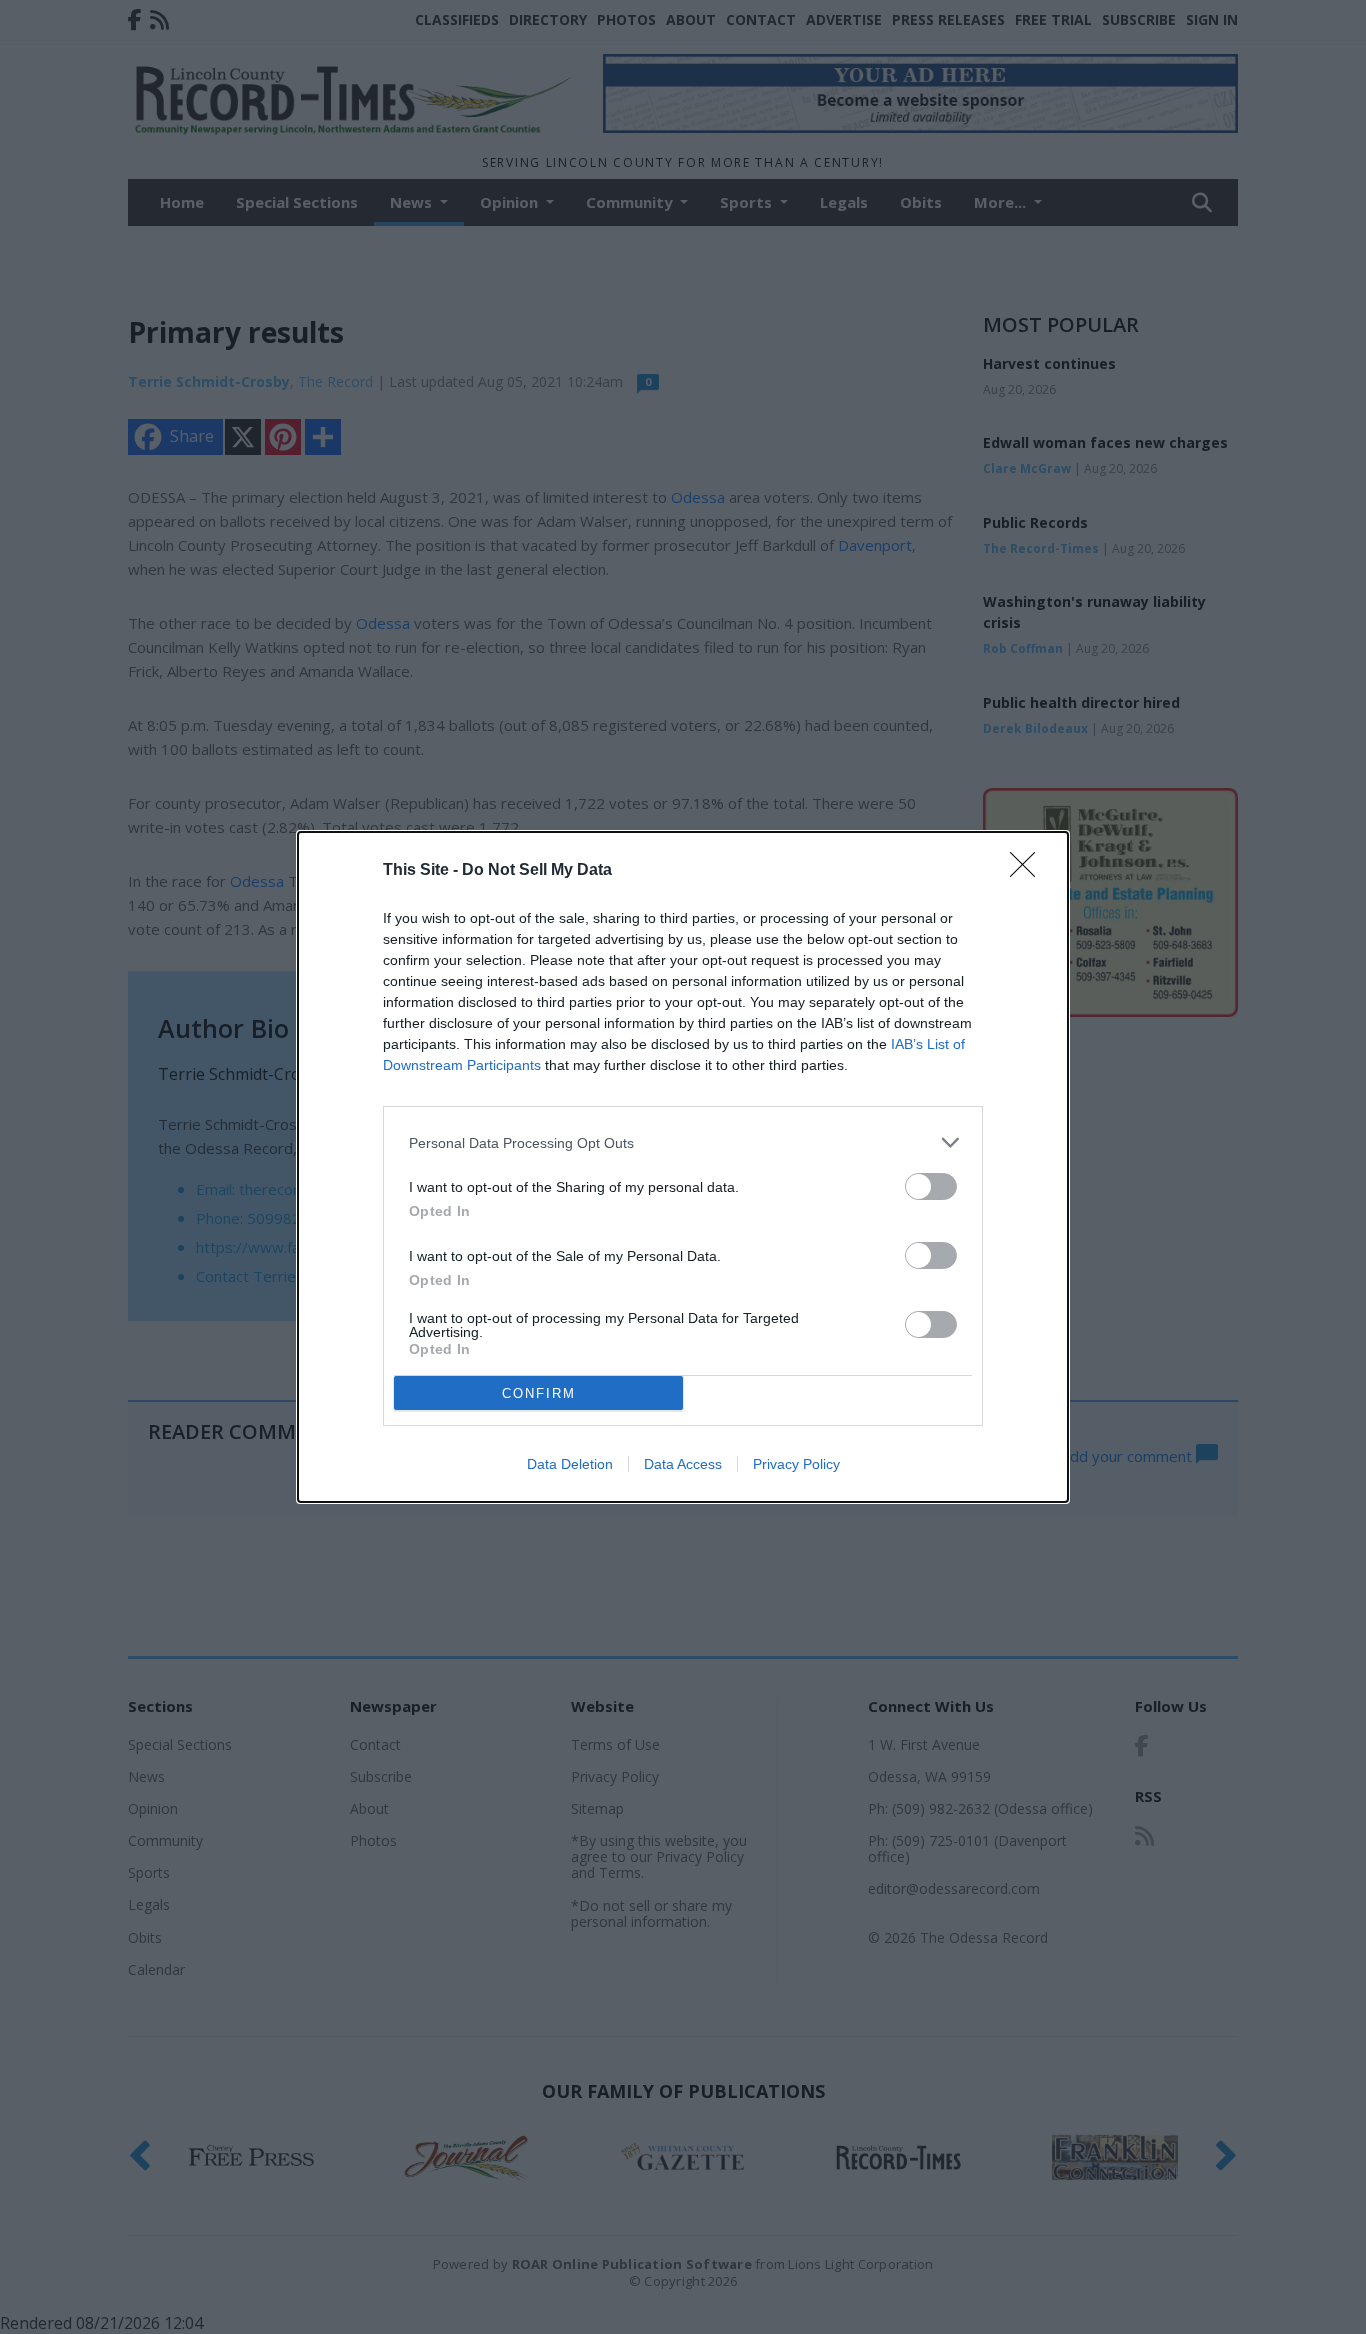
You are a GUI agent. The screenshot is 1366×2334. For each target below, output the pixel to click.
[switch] (931, 1186)
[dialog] (683, 1167)
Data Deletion (570, 1464)
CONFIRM (539, 1393)
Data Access (683, 1464)
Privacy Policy (796, 1464)
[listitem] (683, 1142)
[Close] (1029, 871)
